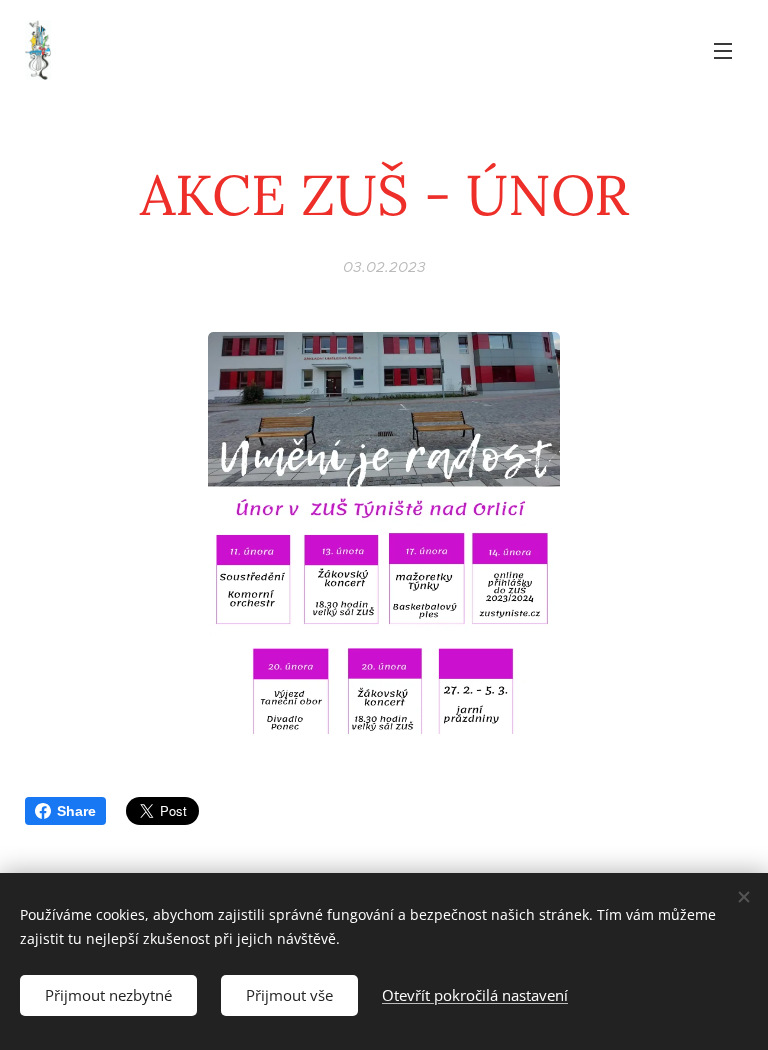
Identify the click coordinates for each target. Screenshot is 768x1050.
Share (76, 811)
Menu (723, 50)
